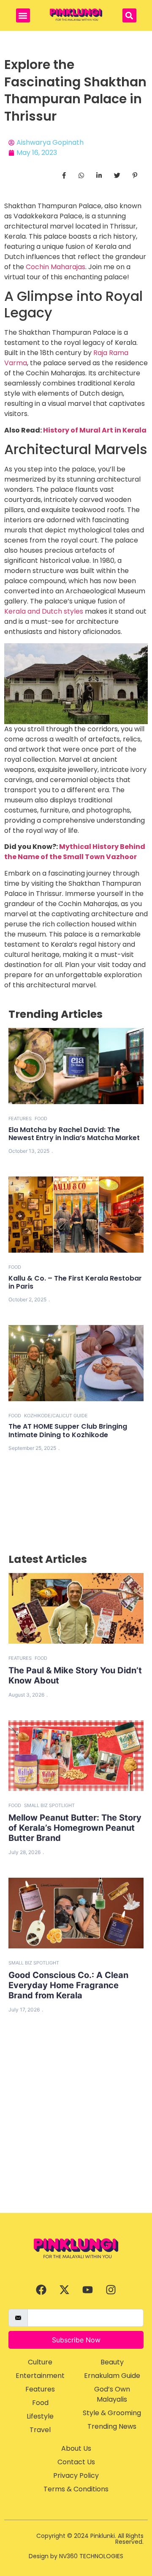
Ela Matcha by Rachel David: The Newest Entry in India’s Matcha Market (74, 1134)
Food (41, 1119)
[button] (23, 15)
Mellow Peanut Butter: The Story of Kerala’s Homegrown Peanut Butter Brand (75, 1828)
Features (20, 1119)
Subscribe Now (76, 2340)
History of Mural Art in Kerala (95, 430)
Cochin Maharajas (56, 267)
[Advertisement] (76, 2132)
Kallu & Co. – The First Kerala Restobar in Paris (75, 1282)
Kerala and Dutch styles (45, 611)
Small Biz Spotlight (49, 1805)
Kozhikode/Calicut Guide (56, 1416)
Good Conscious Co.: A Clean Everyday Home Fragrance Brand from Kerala (68, 1985)
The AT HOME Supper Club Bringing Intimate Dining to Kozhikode (68, 1430)
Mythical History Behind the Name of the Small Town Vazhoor (75, 852)
